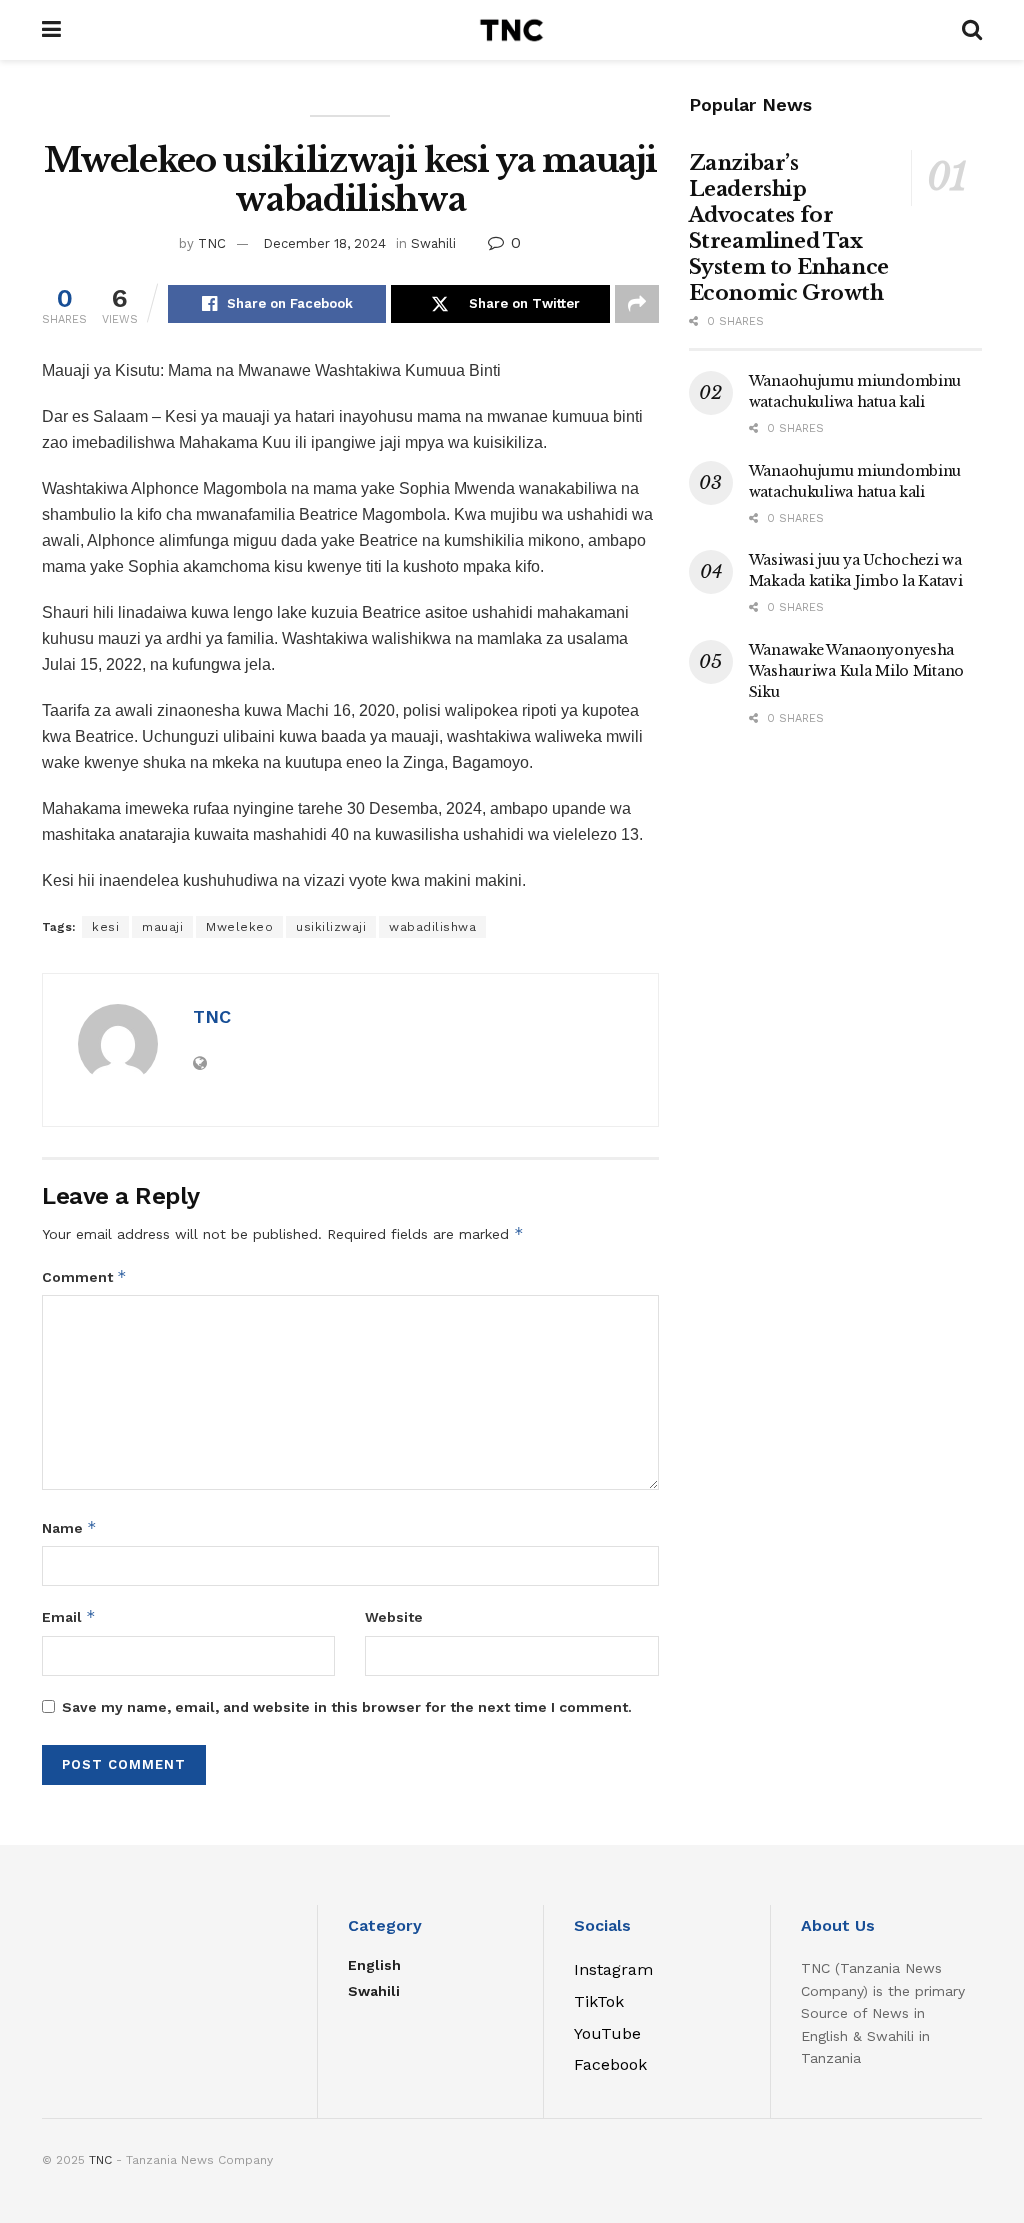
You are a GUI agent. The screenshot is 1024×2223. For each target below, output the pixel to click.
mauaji (162, 927)
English (374, 1965)
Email (69, 1616)
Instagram (613, 1969)
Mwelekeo (239, 927)
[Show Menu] (51, 30)
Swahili (433, 243)
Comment (84, 1276)
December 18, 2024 (324, 243)
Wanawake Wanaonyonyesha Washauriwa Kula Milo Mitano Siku (856, 671)
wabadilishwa (432, 927)
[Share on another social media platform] (637, 304)
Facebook (610, 2064)
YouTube (607, 2033)
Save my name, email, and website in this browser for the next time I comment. (347, 1707)
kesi (105, 927)
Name (69, 1527)
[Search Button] (972, 30)
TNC (212, 243)
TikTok (599, 2001)
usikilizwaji (331, 927)
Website (394, 1617)
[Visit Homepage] (511, 30)
